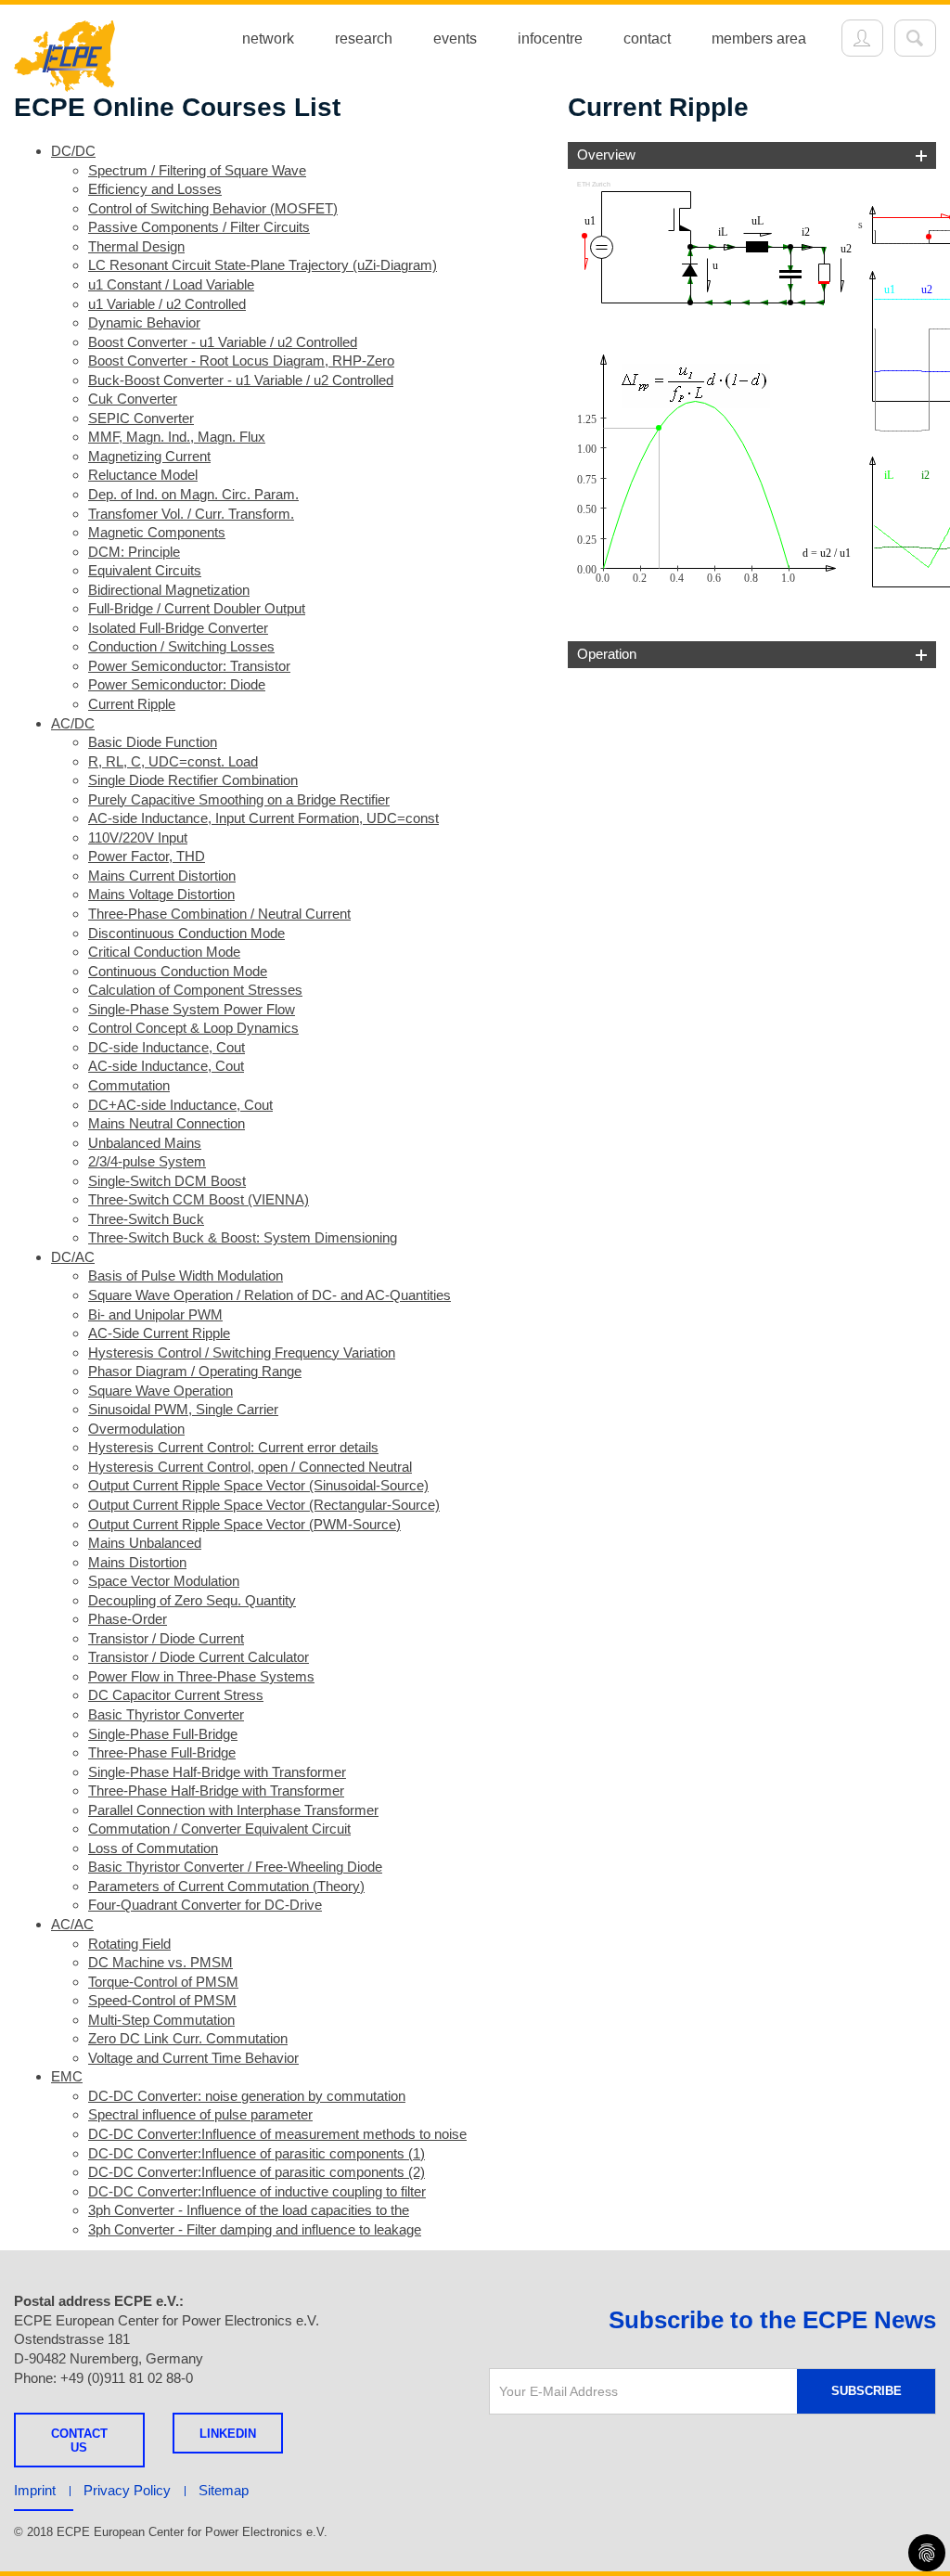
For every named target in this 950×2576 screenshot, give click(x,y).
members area (759, 39)
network (268, 39)
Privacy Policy (127, 2490)
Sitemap (224, 2490)
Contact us (79, 2441)
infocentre (550, 39)
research (364, 39)
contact (647, 39)
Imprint (35, 2490)
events (455, 39)
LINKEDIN (228, 2434)
